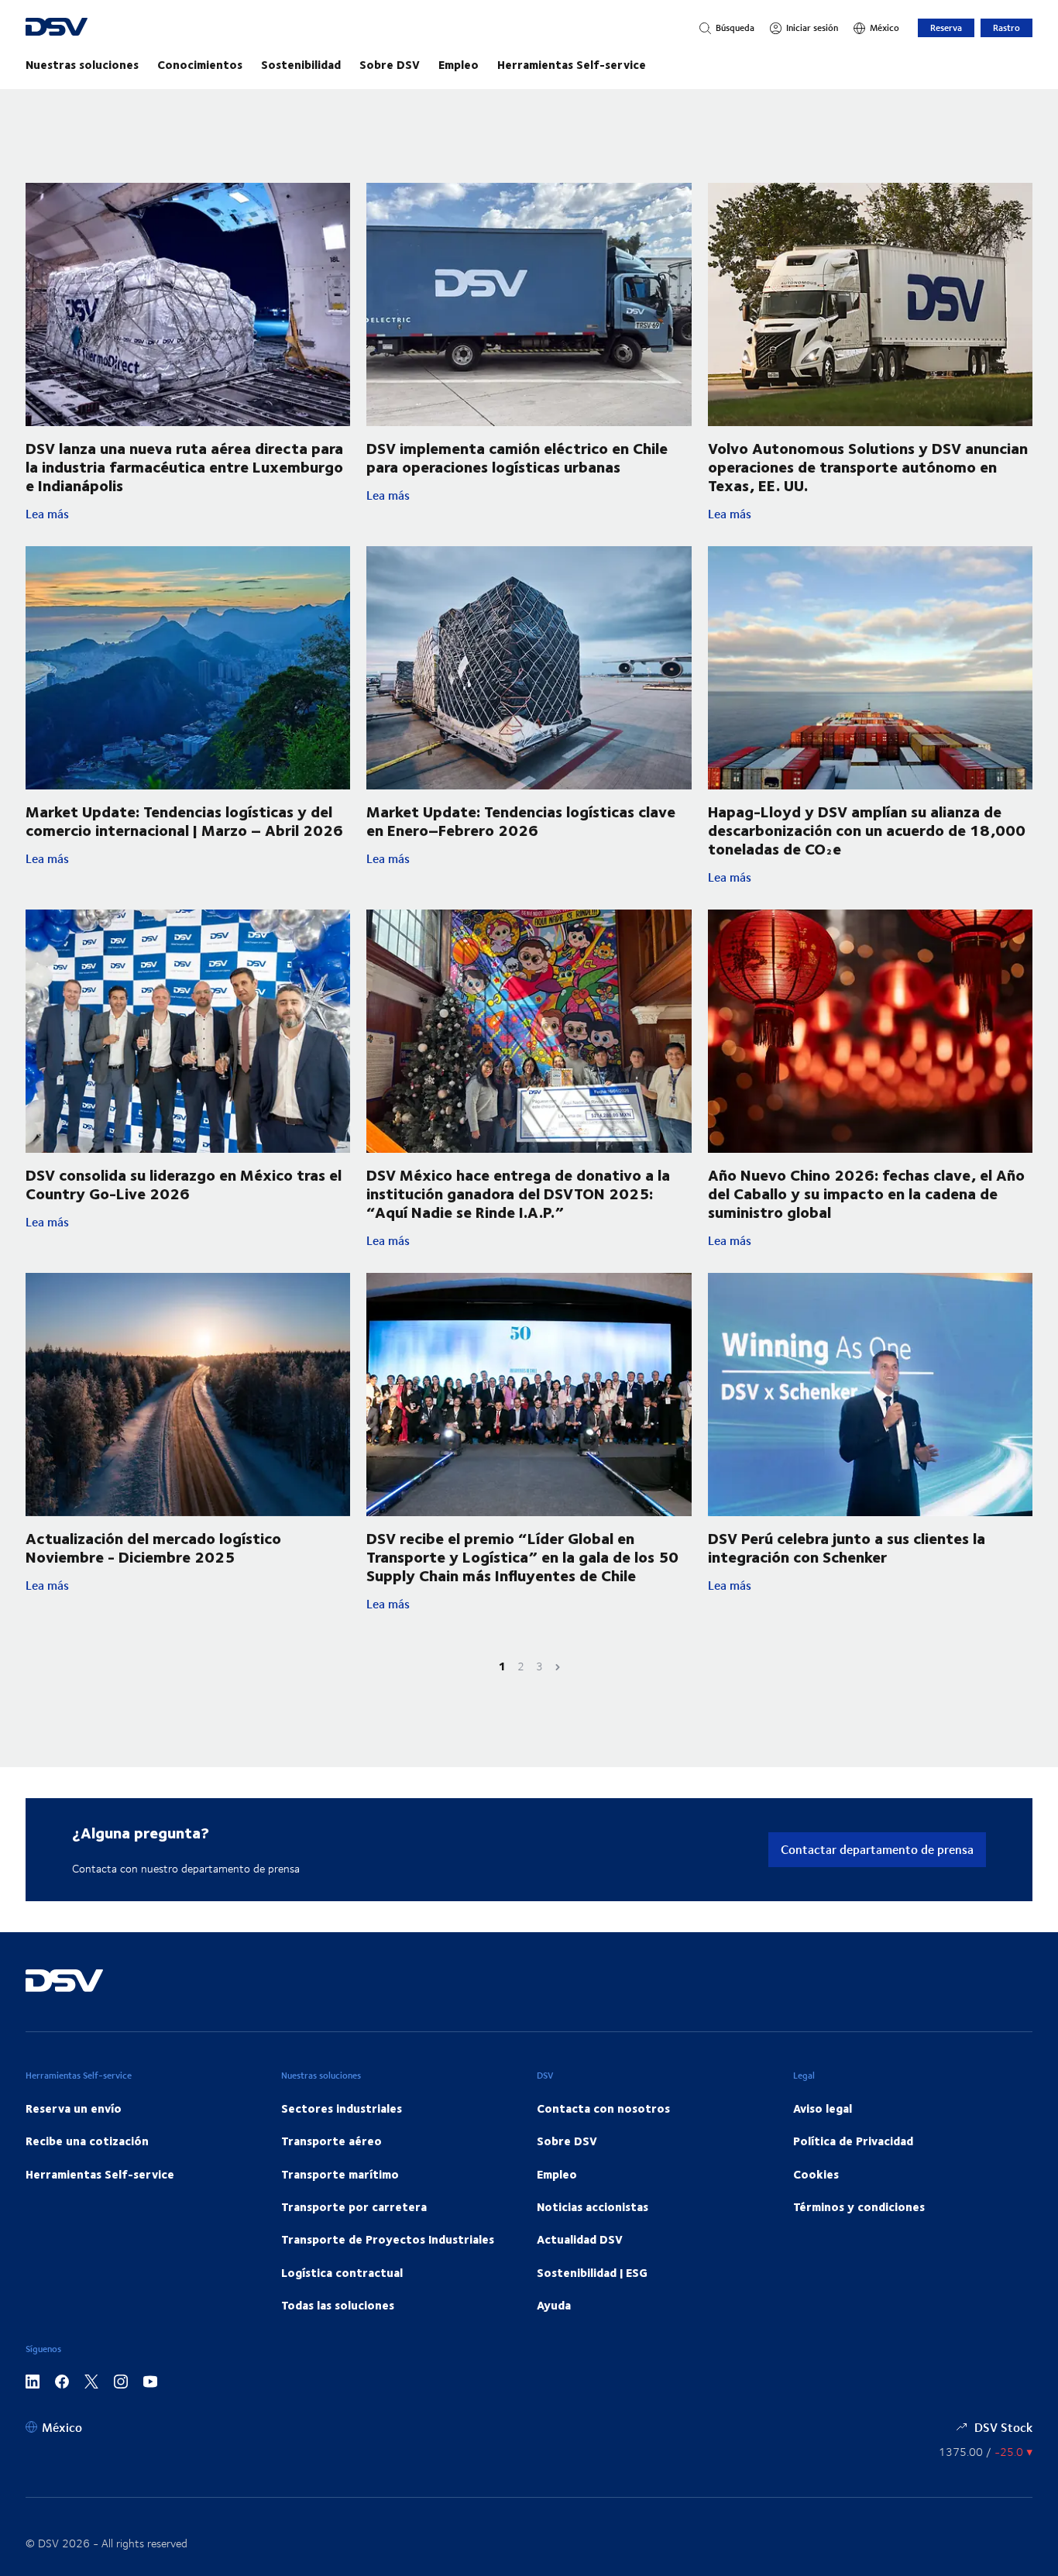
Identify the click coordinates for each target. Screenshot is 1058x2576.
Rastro (1006, 28)
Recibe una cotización (87, 2141)
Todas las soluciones (338, 2305)
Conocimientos (200, 64)
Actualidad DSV (580, 2239)
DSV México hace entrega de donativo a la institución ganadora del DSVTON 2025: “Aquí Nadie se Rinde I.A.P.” (518, 1193)
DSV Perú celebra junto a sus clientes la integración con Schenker (847, 1547)
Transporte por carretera (354, 2206)
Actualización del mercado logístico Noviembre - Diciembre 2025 (153, 1547)
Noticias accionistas (593, 2206)
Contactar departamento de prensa (877, 1849)
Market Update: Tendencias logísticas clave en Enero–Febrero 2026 (521, 820)
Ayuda (554, 2305)
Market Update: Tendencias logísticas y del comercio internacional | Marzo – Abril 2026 (184, 820)
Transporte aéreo (331, 2141)
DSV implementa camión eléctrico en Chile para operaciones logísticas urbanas (517, 457)
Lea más (188, 514)
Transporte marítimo (340, 2174)
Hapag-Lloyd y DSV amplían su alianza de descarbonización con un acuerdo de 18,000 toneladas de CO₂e (867, 829)
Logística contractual (342, 2272)
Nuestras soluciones (82, 64)
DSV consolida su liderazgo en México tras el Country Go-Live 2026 (184, 1183)
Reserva (946, 28)
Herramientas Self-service (572, 64)
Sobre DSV (390, 64)
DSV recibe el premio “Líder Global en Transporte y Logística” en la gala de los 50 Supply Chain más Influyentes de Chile (522, 1556)
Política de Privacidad (853, 2141)
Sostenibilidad (301, 64)
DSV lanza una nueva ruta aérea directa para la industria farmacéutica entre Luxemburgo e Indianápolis (184, 466)
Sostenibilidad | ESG (592, 2272)
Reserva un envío (74, 2108)
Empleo (459, 64)
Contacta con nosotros (603, 2108)
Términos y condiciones (859, 2206)
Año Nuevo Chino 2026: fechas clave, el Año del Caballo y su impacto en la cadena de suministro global (866, 1193)
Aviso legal (823, 2108)
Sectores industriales (342, 2108)
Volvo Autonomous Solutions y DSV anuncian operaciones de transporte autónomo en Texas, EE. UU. (868, 466)
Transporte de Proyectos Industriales (388, 2239)
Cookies (816, 2174)
